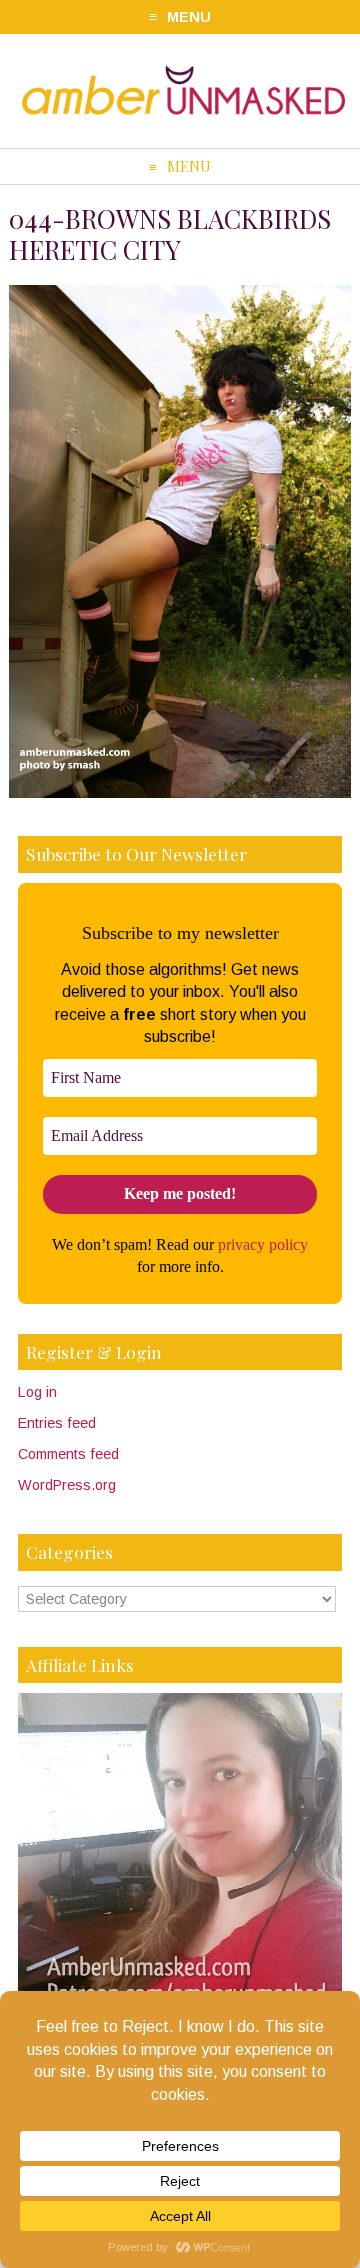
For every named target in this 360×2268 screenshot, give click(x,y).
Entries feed (57, 1423)
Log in (37, 1392)
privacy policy (263, 1244)
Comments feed (68, 1454)
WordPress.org (67, 1485)
